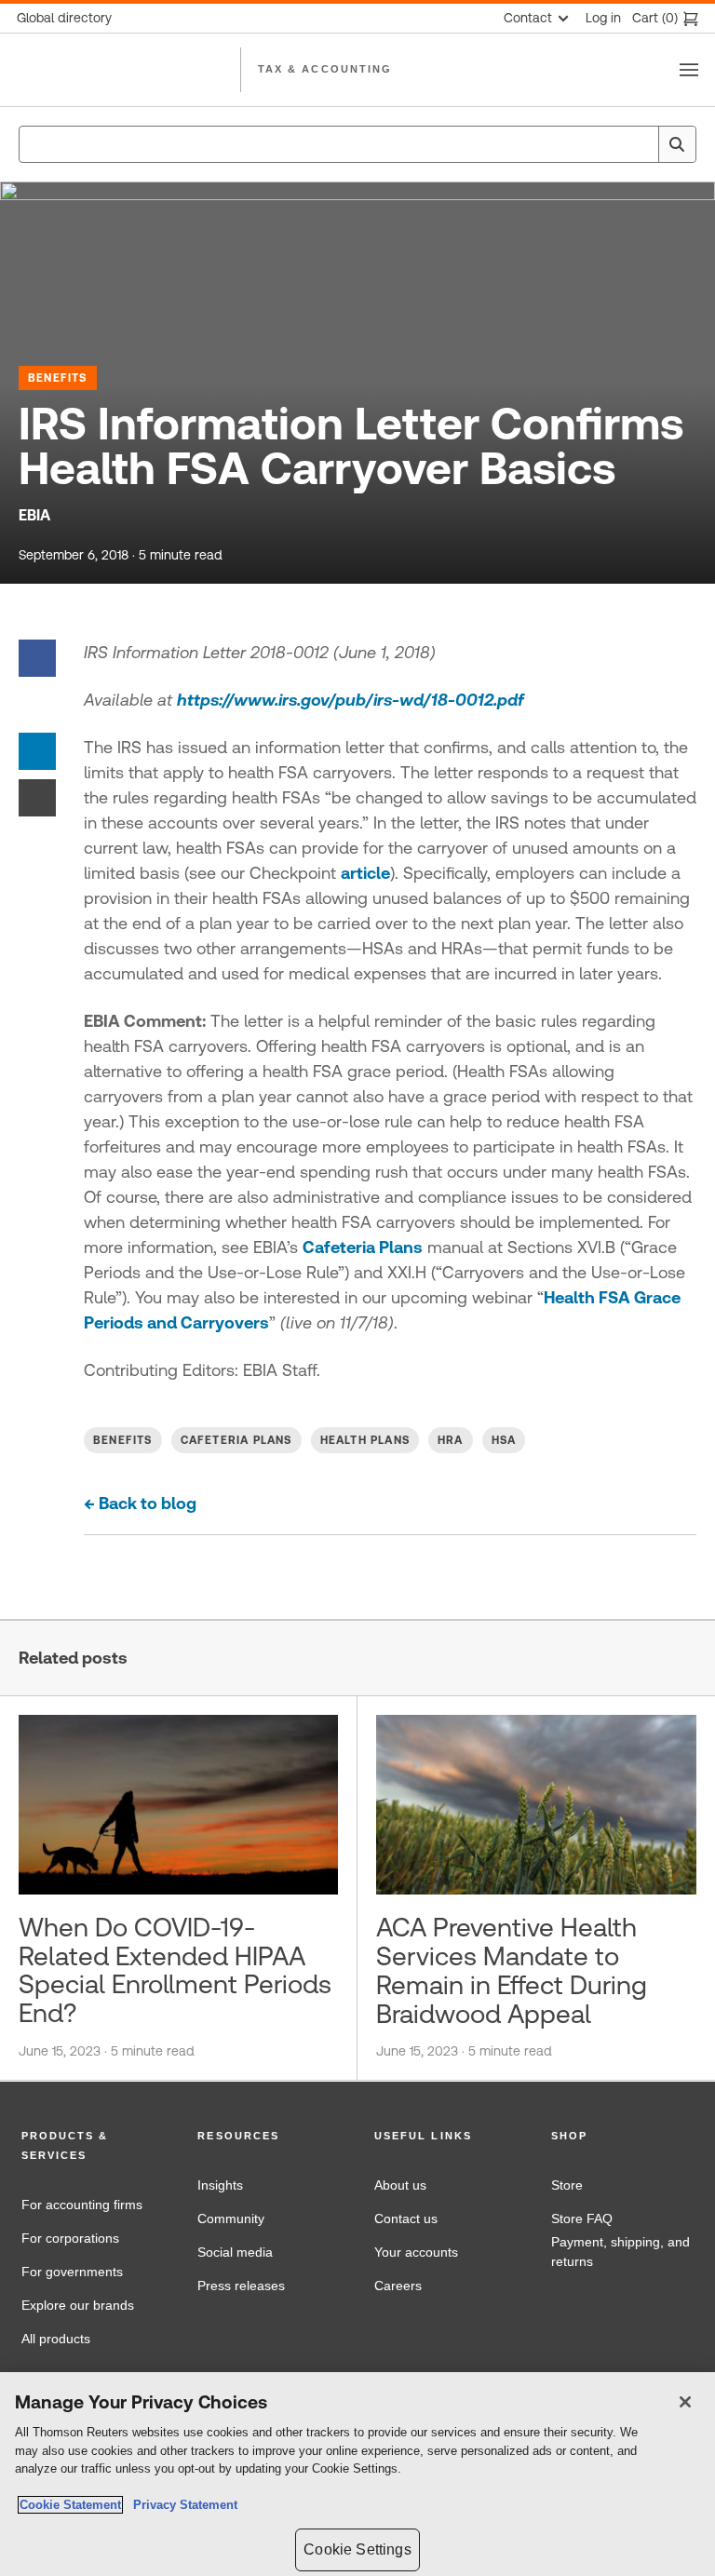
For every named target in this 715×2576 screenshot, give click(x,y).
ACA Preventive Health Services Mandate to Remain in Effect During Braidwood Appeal (512, 1970)
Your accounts (416, 2252)
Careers (398, 2286)
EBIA (34, 515)
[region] (357, 2474)
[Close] (685, 2402)
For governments (72, 2272)
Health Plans (365, 1440)
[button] (93, 2146)
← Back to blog (140, 1503)
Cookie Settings (357, 2549)
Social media (235, 2252)
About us (400, 2185)
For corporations (70, 2238)
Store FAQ (582, 2219)
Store (567, 2185)
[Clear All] (641, 144)
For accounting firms (82, 2205)
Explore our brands (78, 2305)
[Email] (37, 796)
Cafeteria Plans (363, 1247)
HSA (504, 1440)
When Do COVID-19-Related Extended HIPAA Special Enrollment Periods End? (175, 1970)
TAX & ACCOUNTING (325, 69)
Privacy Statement (182, 2505)
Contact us (406, 2219)
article (365, 873)
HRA (451, 1440)
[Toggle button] (689, 70)
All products (56, 2339)
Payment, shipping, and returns (621, 2252)
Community (231, 2219)
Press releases (241, 2286)
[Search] (677, 144)
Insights (220, 2185)
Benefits (58, 378)
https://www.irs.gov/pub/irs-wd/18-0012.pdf (351, 700)
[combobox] (357, 144)
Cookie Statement (70, 2505)
